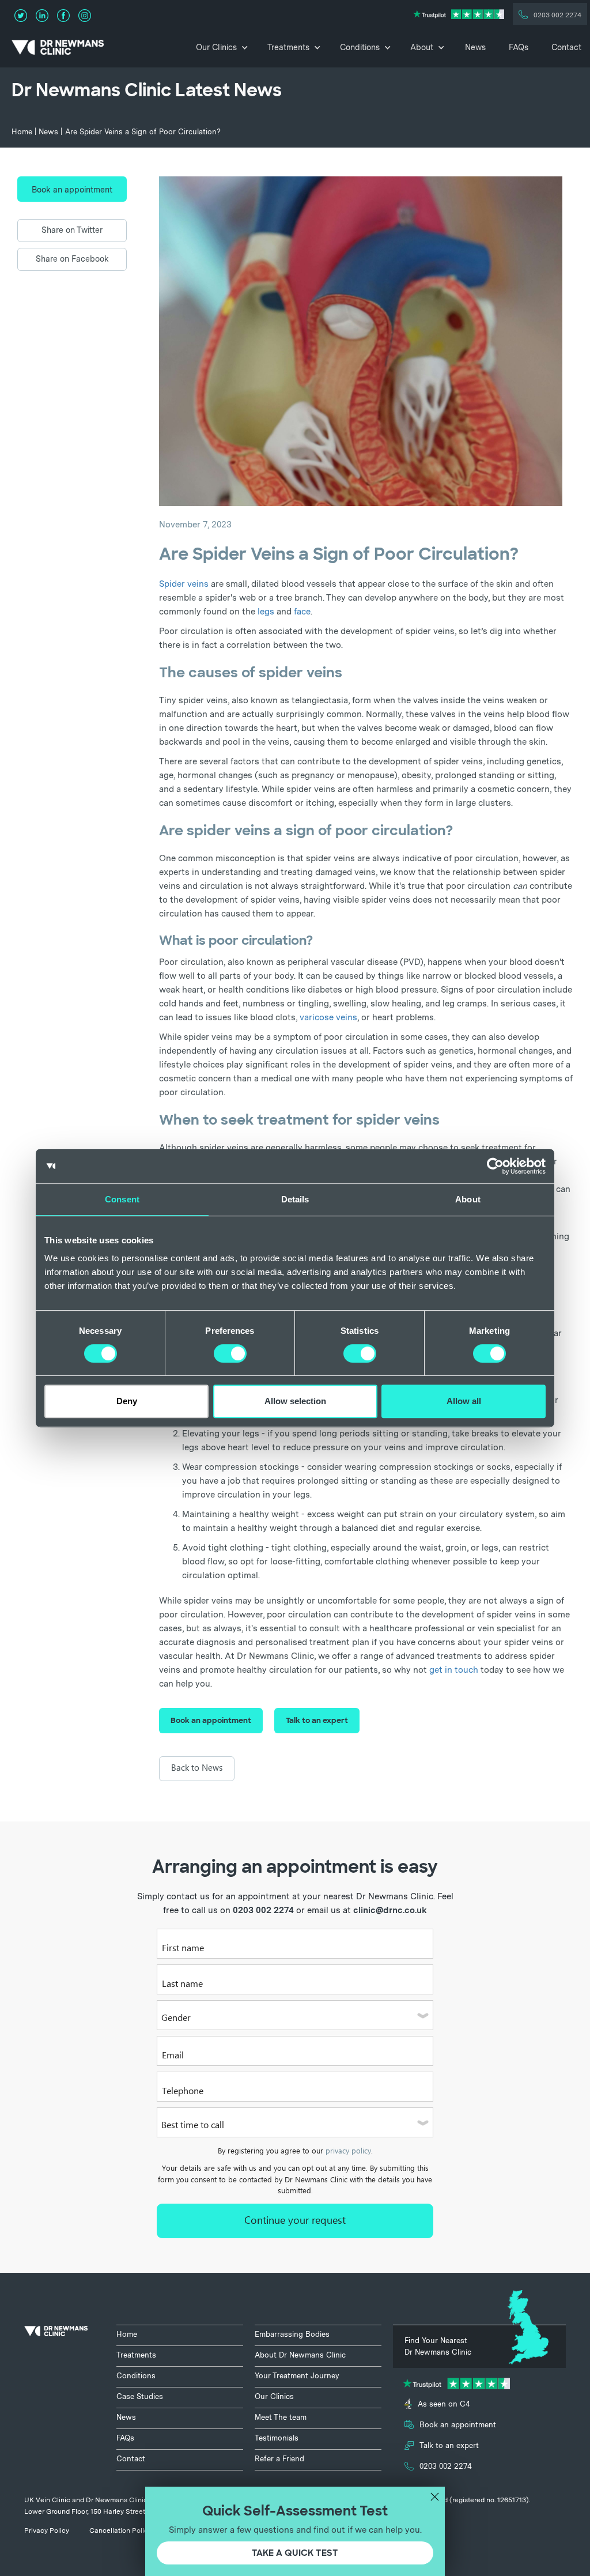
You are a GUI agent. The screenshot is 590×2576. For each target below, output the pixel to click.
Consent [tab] (122, 1199)
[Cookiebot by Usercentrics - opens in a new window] (495, 1166)
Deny (127, 1401)
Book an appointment (72, 190)
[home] (55, 47)
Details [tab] (295, 1199)
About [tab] (468, 1199)
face (302, 612)
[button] (221, 47)
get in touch (454, 1670)
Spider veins (184, 584)
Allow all (464, 1401)
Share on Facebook (72, 259)
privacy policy (348, 2151)
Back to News (197, 1768)
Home (22, 132)
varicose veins (328, 1017)
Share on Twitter (72, 230)
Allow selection (295, 1401)
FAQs (519, 47)
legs (266, 612)
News (475, 47)
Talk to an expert (317, 1720)
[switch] (230, 1353)
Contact (566, 47)
